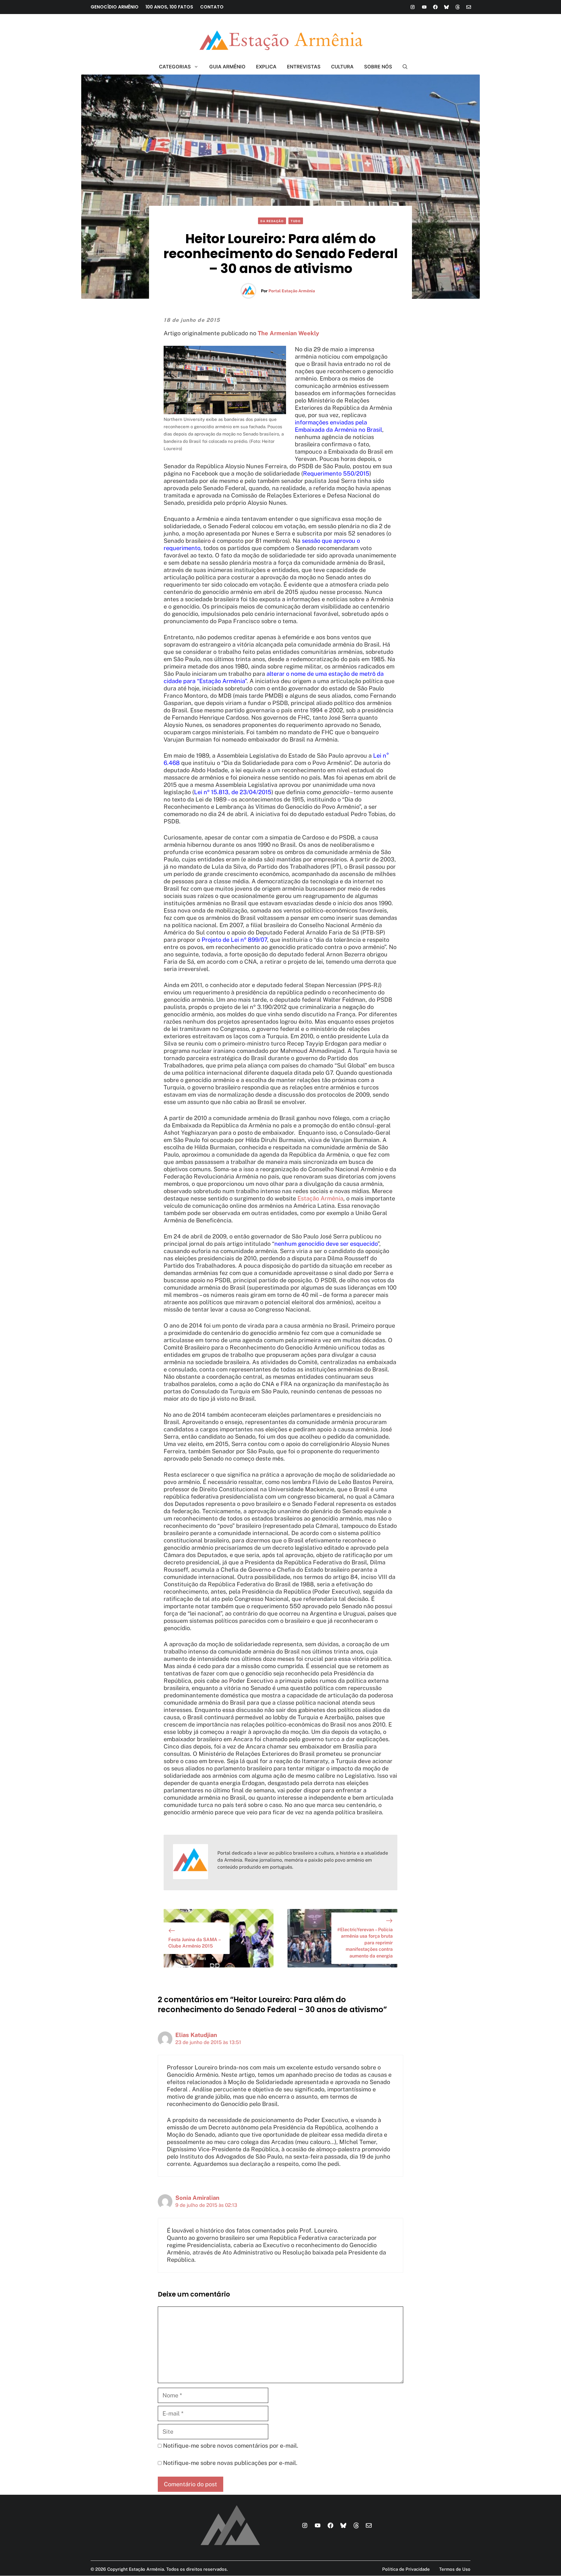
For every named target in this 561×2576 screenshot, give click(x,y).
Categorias (175, 67)
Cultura (342, 67)
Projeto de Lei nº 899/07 (234, 940)
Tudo (296, 221)
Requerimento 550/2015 (336, 474)
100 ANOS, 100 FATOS (169, 7)
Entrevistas (304, 67)
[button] (402, 67)
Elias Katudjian (196, 2035)
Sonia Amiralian (197, 2198)
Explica (266, 67)
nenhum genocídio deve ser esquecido (326, 1244)
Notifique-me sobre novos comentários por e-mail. (231, 2446)
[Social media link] (413, 7)
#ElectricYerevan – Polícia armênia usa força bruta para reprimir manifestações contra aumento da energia (365, 1943)
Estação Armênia (320, 1198)
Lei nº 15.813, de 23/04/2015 (233, 792)
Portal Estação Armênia (292, 291)
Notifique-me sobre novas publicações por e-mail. (230, 2463)
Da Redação (272, 221)
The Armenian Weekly (288, 333)
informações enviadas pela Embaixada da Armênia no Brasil (338, 426)
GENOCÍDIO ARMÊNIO (115, 7)
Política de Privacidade (406, 2569)
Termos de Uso (455, 2569)
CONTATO (212, 7)
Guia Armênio (227, 67)
